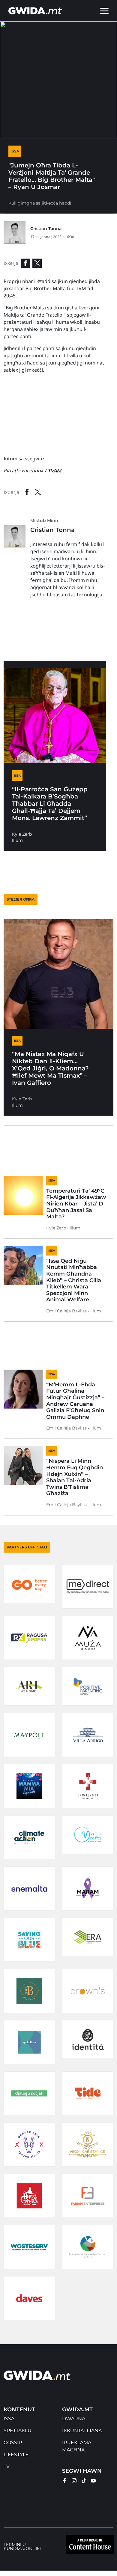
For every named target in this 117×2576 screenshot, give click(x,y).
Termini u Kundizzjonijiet (23, 2547)
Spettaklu (18, 2431)
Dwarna (74, 2419)
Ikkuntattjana (82, 2431)
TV (7, 2467)
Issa (9, 2419)
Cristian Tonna (46, 229)
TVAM (54, 471)
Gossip (13, 2443)
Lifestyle (16, 2455)
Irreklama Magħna (77, 2446)
